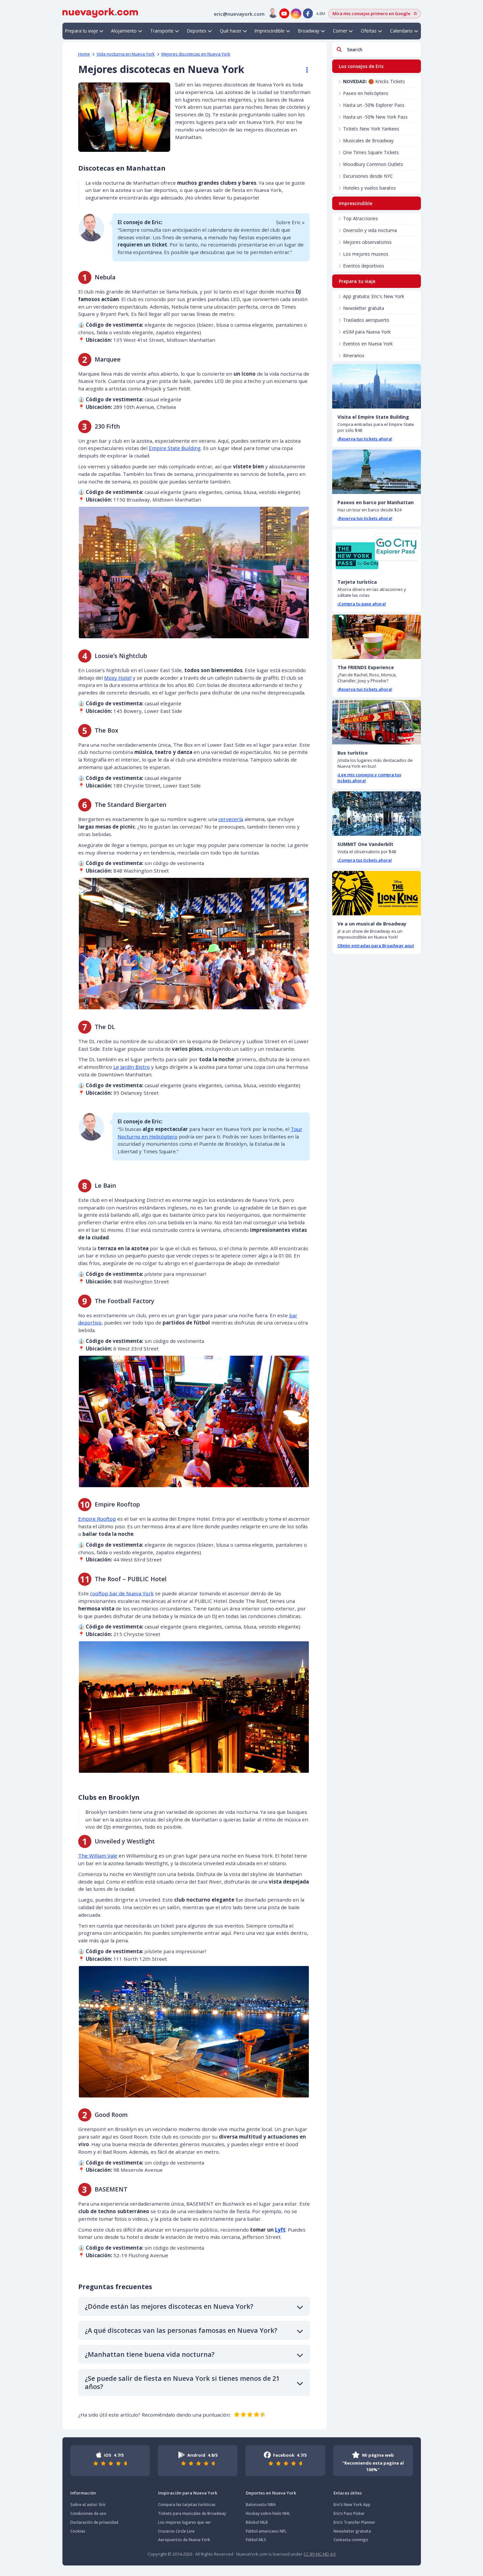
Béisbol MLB (257, 2522)
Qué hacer (231, 31)
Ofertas (369, 31)
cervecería (231, 819)
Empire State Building (175, 448)
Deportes (197, 31)
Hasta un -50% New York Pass (375, 117)
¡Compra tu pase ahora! (362, 604)
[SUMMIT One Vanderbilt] (377, 814)
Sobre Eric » (290, 222)
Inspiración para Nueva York (188, 2493)
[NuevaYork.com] (100, 12)
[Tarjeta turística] (377, 551)
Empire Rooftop (97, 1519)
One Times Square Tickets (371, 152)
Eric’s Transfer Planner (354, 2522)
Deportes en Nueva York (271, 2493)
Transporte (162, 31)
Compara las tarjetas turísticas (187, 2505)
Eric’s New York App (352, 2505)
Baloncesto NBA (261, 2505)
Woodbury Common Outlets (373, 164)
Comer (340, 31)
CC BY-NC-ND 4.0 (320, 2554)
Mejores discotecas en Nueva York (196, 54)
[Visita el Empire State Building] (377, 386)
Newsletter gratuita (364, 308)
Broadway (309, 31)
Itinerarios (354, 355)
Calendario (401, 31)
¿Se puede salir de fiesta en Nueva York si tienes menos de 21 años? (182, 2382)
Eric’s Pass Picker (349, 2513)
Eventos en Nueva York (368, 344)
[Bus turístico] (377, 722)
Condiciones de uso (88, 2513)
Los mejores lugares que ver (184, 2522)
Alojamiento (124, 31)
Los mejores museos (366, 254)
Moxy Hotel (118, 678)
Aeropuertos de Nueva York (184, 2540)
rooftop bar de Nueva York (122, 1593)
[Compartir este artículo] (304, 70)
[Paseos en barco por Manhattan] (377, 472)
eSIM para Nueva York (367, 332)
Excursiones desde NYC (368, 176)
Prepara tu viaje (81, 31)
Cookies (78, 2531)
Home (84, 54)
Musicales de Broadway (368, 141)
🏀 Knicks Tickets (374, 81)
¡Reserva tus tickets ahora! (365, 439)
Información (83, 2493)
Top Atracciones (360, 218)
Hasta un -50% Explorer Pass (374, 105)
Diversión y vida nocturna (370, 230)
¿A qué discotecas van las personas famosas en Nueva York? (181, 2330)
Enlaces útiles (348, 2493)
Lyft (280, 2230)
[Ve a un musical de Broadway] (377, 893)
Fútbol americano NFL (266, 2531)
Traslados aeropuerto (366, 320)
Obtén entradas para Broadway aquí (376, 946)
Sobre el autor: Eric (88, 2505)
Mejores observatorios (367, 242)
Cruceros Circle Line (176, 2531)
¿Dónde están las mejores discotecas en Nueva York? (169, 2306)
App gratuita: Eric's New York (374, 296)
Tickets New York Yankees (371, 129)
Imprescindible (270, 31)
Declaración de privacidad (94, 2522)
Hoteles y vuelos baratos (369, 188)
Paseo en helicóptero (366, 93)
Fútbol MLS (256, 2540)
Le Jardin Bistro (132, 1067)
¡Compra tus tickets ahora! (365, 860)
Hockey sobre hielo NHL (268, 2513)
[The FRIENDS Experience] (377, 637)
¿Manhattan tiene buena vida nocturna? (150, 2354)
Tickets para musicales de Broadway (192, 2513)
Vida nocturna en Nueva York (126, 54)
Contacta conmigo (351, 2540)
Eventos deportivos (364, 266)
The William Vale (98, 1856)
